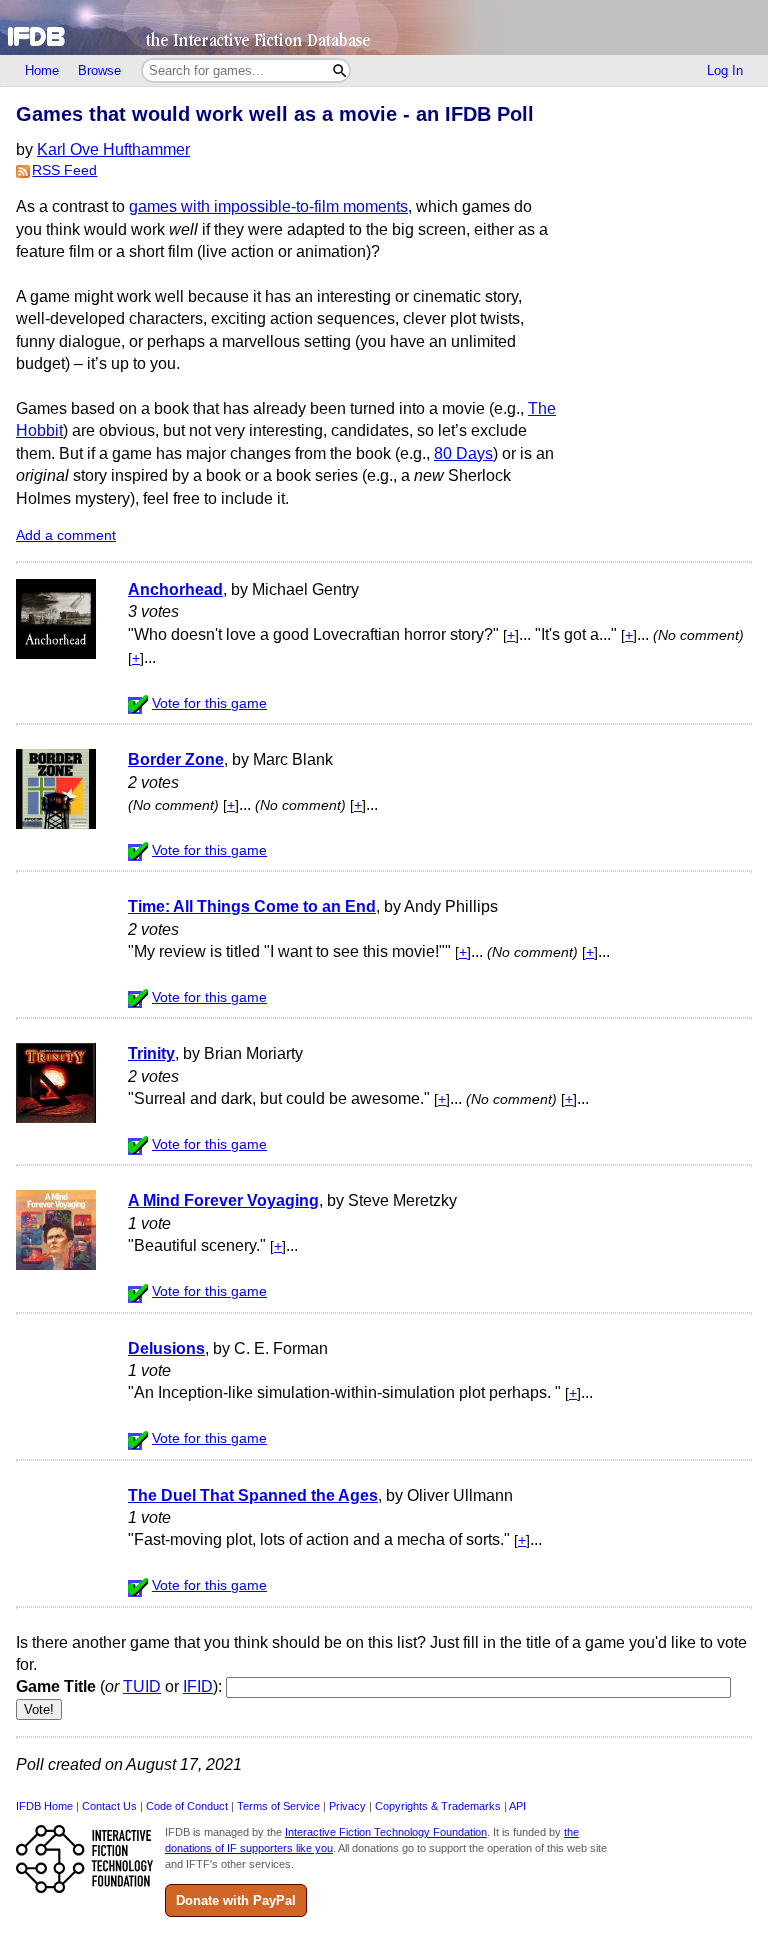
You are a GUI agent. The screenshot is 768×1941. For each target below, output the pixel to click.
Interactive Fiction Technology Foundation (386, 1832)
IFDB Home (44, 1806)
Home (42, 70)
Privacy (347, 1806)
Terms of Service (278, 1806)
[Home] (384, 27)
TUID (142, 1686)
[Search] (339, 70)
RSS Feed (64, 170)
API (517, 1806)
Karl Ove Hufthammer (113, 149)
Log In (725, 70)
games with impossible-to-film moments (268, 206)
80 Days (463, 453)
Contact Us (109, 1806)
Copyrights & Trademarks (438, 1806)
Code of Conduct (187, 1806)
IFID (198, 1686)
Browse (99, 70)
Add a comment (66, 535)
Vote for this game (209, 703)
